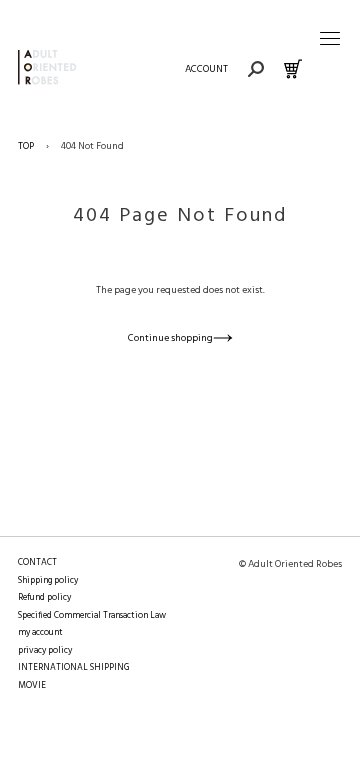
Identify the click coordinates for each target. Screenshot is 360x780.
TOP (26, 146)
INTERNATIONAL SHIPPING (73, 668)
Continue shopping (170, 338)
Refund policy (44, 598)
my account (40, 633)
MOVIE (32, 686)
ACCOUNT (206, 69)
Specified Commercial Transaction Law (92, 616)
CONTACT (37, 563)
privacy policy (45, 651)
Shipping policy (48, 581)
